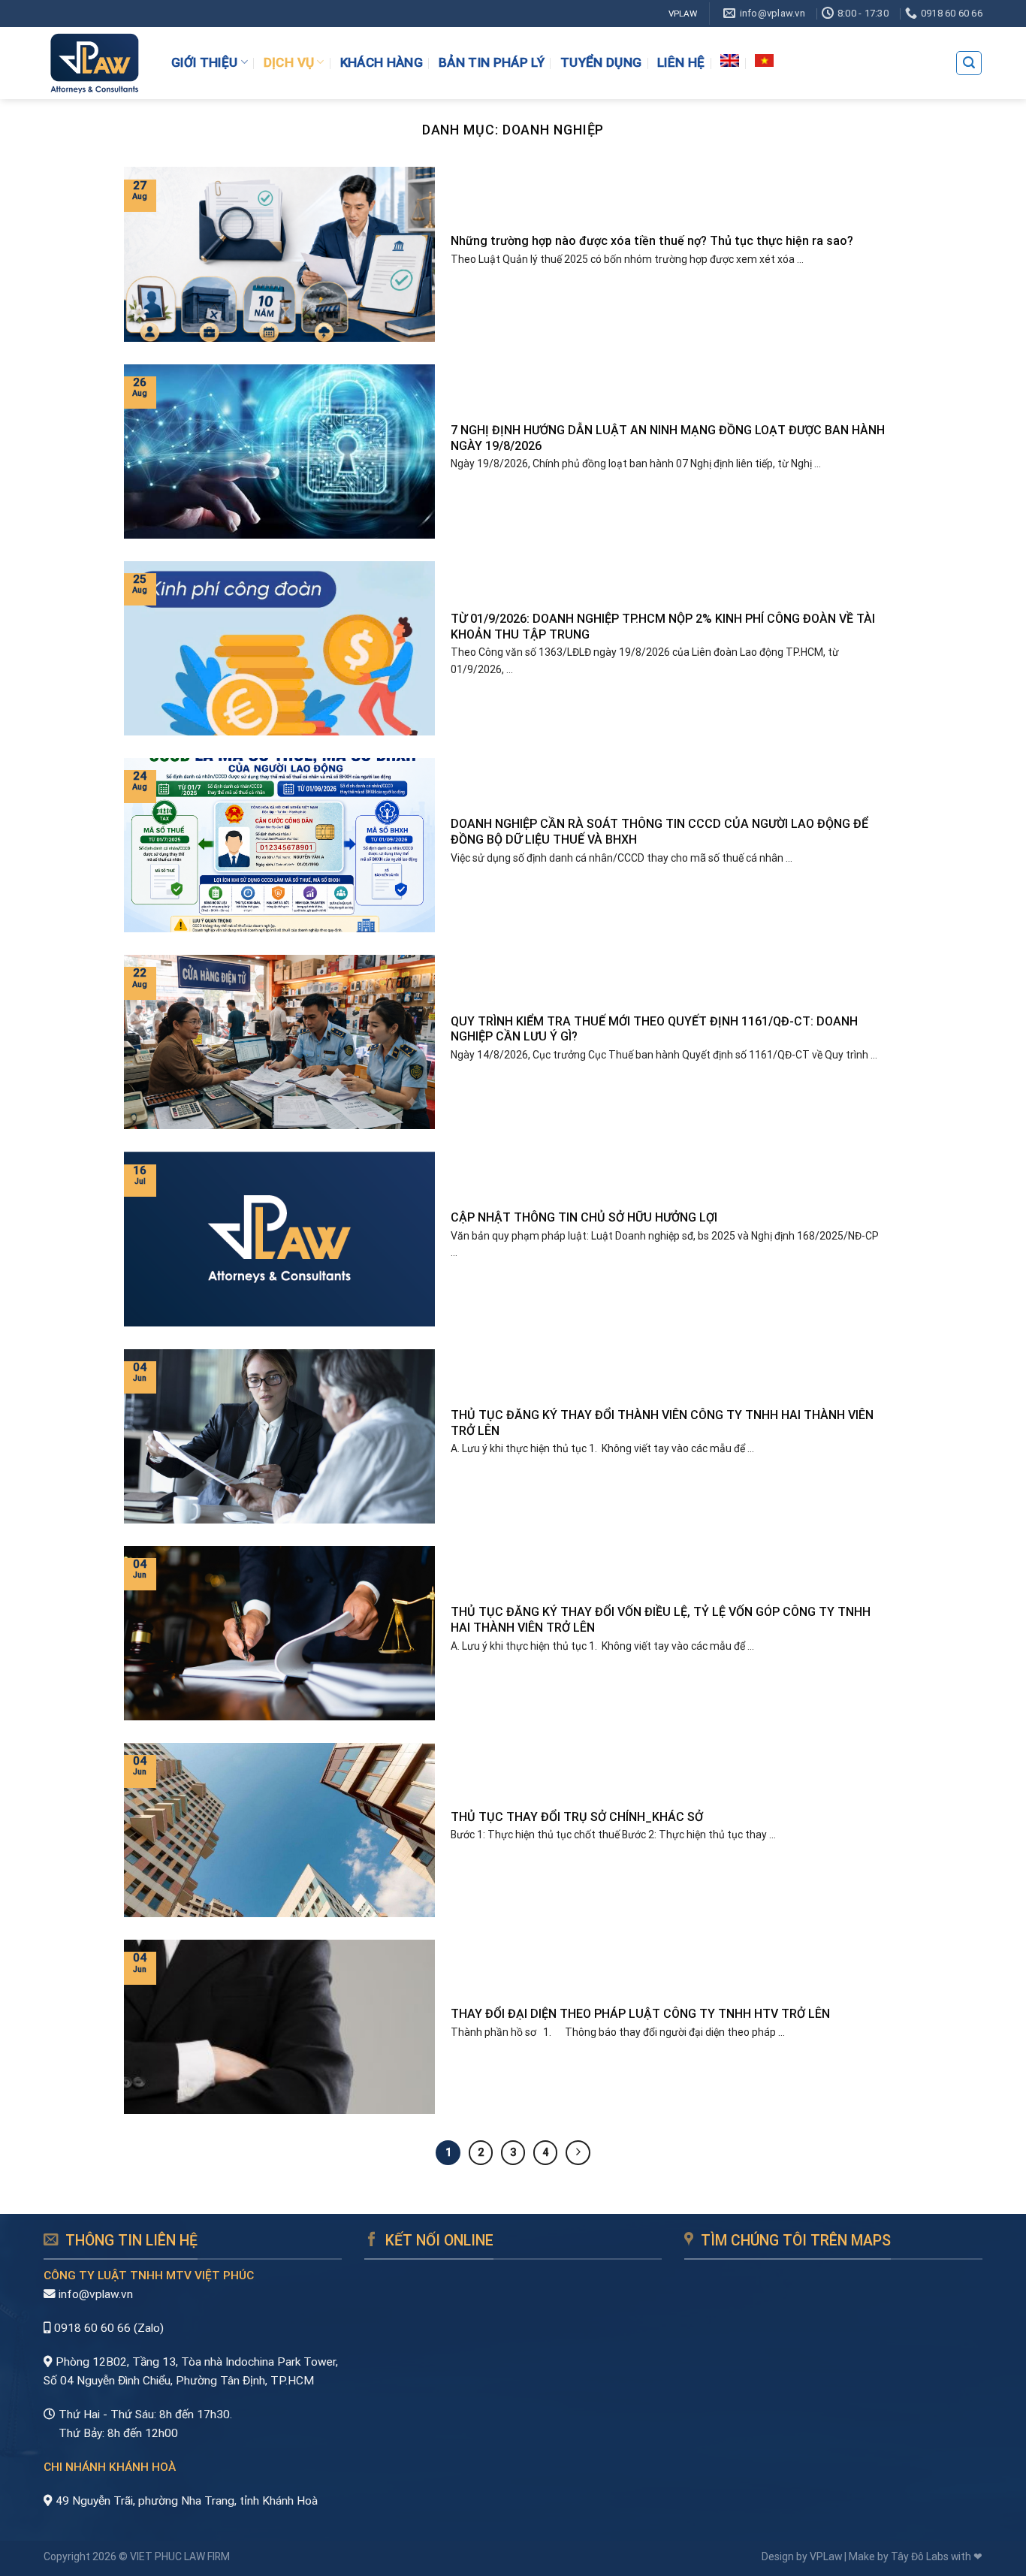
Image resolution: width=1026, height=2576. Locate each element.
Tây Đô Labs (920, 2556)
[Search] (969, 63)
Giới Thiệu (204, 62)
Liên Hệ (681, 62)
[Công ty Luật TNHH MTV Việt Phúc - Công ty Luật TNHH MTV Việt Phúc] (94, 63)
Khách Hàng (382, 62)
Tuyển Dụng (601, 62)
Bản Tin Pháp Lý (492, 62)
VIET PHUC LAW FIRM (180, 2556)
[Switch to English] (730, 60)
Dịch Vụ (289, 62)
